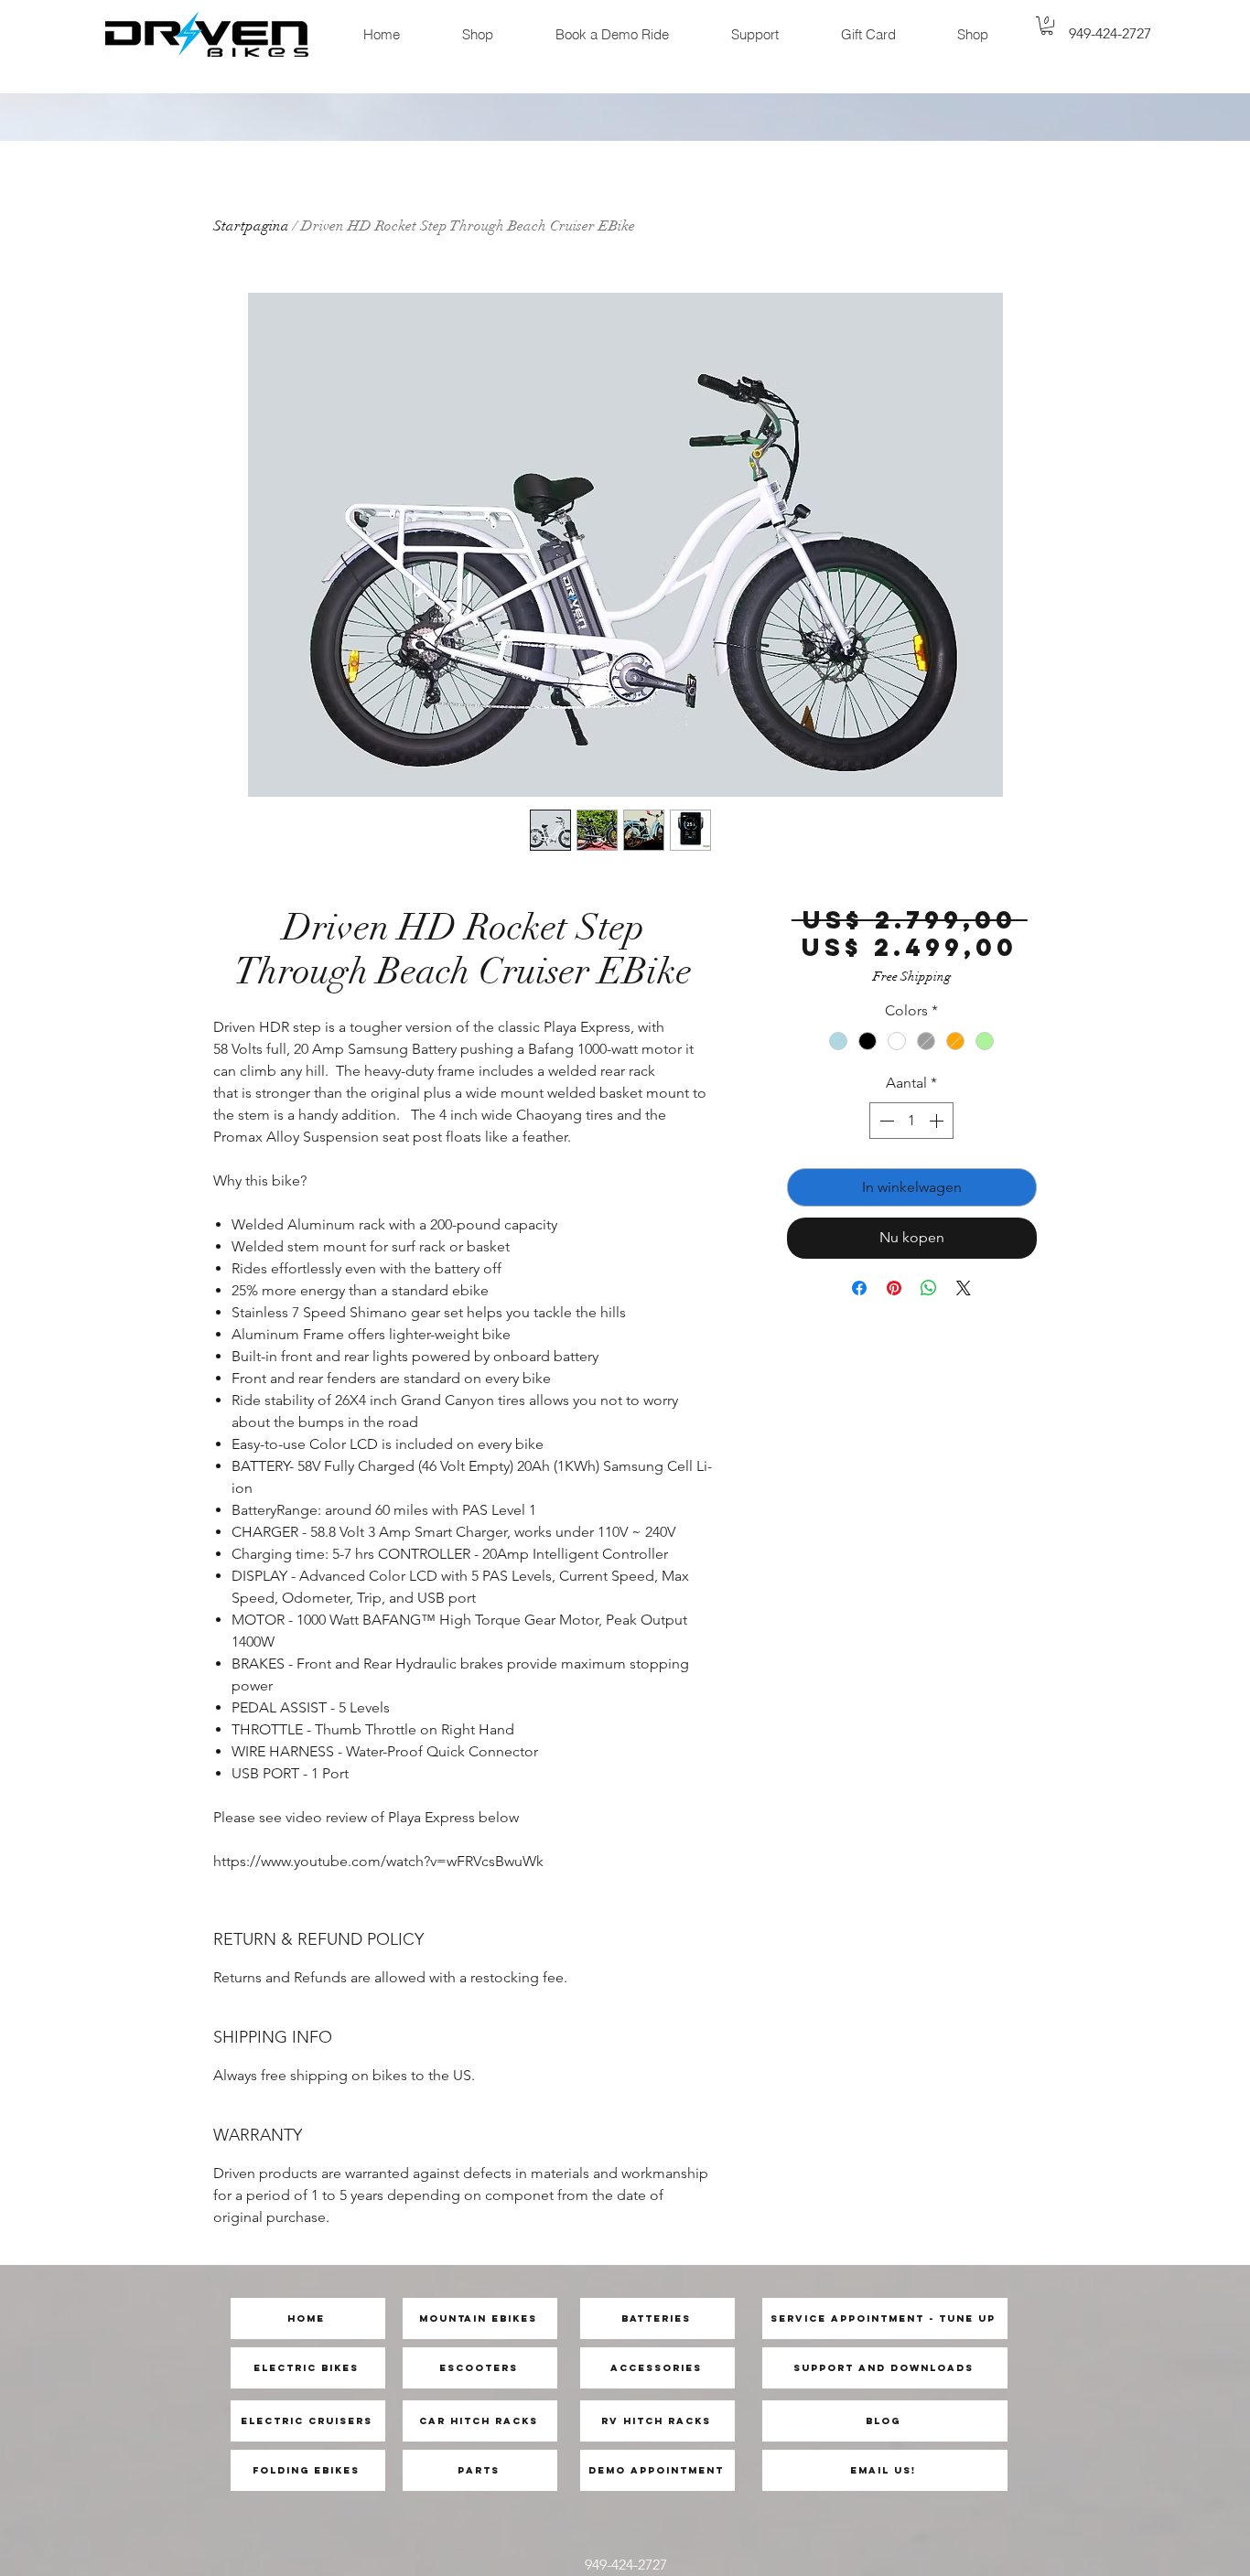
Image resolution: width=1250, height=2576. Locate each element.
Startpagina (251, 226)
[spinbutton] (911, 1121)
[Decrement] (885, 1121)
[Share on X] (964, 1288)
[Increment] (938, 1121)
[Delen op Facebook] (859, 1288)
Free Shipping (912, 977)
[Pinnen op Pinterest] (894, 1288)
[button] (1047, 26)
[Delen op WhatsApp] (929, 1288)
